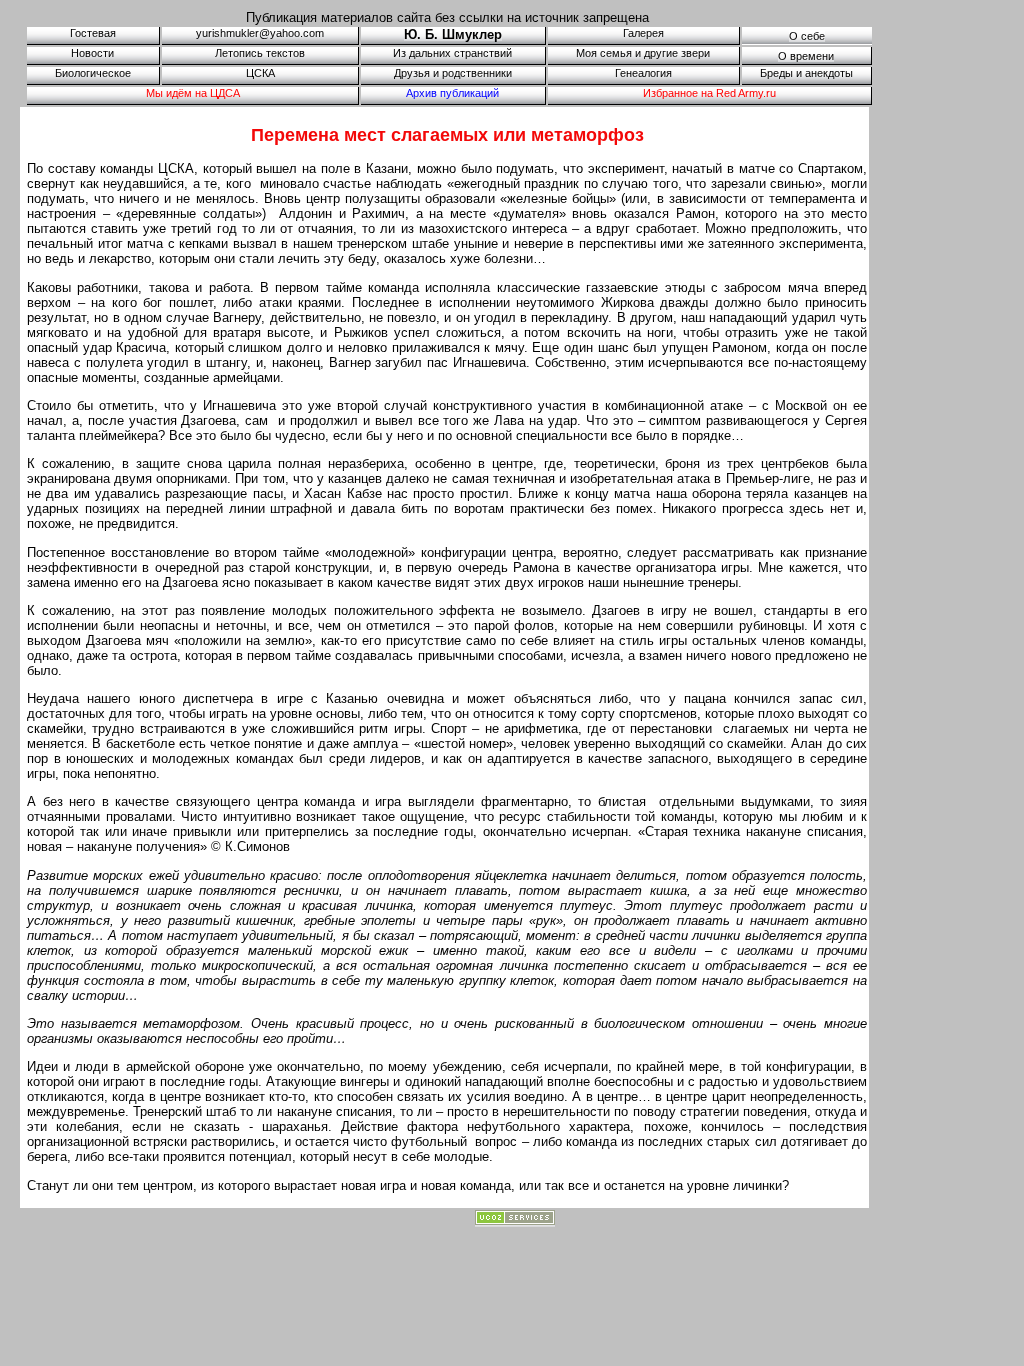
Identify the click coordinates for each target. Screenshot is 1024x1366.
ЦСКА (260, 73)
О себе (807, 36)
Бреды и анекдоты (806, 73)
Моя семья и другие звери (643, 53)
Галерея (643, 33)
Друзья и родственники (453, 73)
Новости (92, 53)
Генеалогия (643, 73)
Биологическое (93, 73)
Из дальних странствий (452, 53)
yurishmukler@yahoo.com (260, 33)
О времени (806, 56)
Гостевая (93, 33)
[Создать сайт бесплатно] (515, 1221)
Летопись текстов (260, 53)
